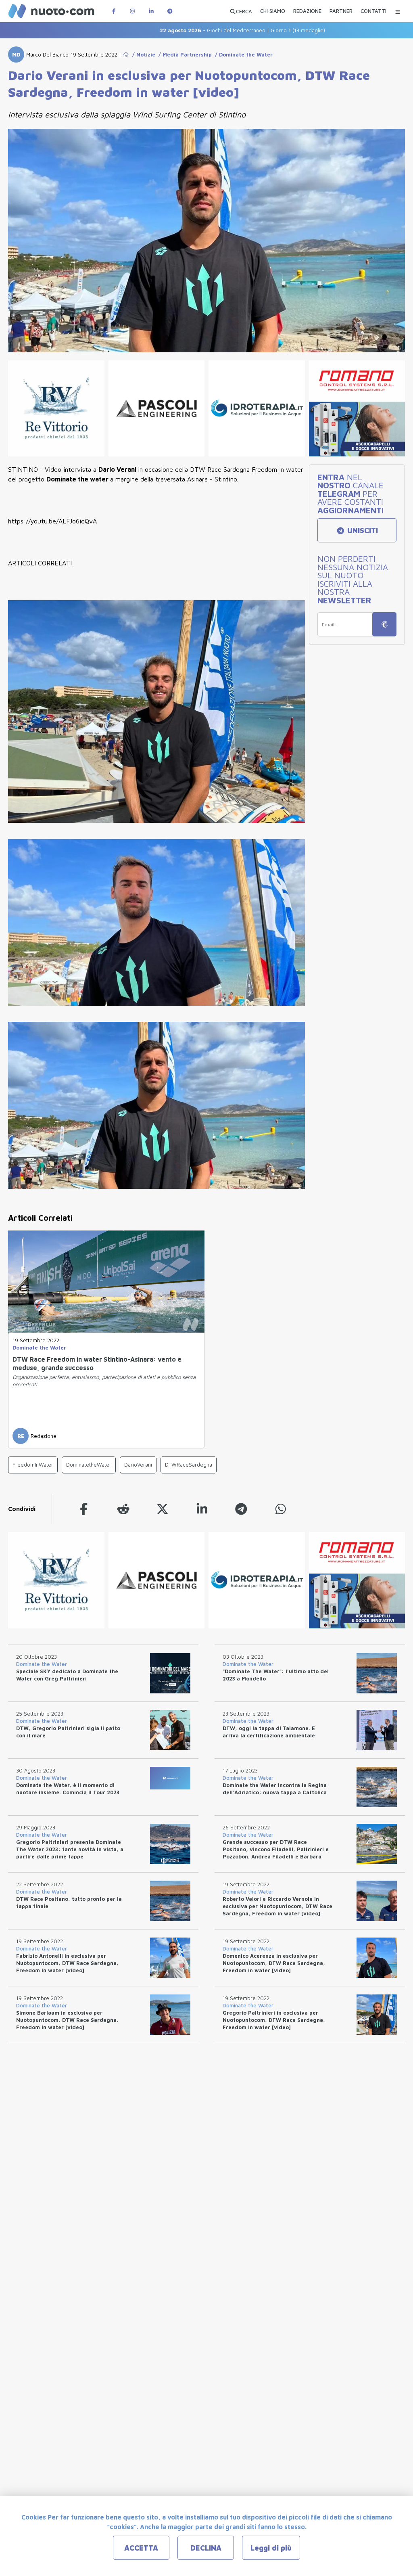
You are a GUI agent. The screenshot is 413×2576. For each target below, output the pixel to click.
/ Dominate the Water (242, 54)
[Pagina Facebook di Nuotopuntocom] (114, 11)
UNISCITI (362, 530)
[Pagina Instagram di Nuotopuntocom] (132, 11)
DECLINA (206, 2548)
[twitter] (163, 1509)
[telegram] (241, 1509)
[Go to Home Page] (126, 54)
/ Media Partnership (184, 54)
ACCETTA (141, 2548)
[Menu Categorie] (398, 11)
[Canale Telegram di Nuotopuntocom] (170, 11)
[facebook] (84, 1509)
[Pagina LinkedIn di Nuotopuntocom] (151, 11)
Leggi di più (271, 2548)
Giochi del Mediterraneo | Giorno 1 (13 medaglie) (190, 30)
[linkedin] (202, 1509)
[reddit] (123, 1509)
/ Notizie (142, 54)
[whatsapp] (281, 1509)
